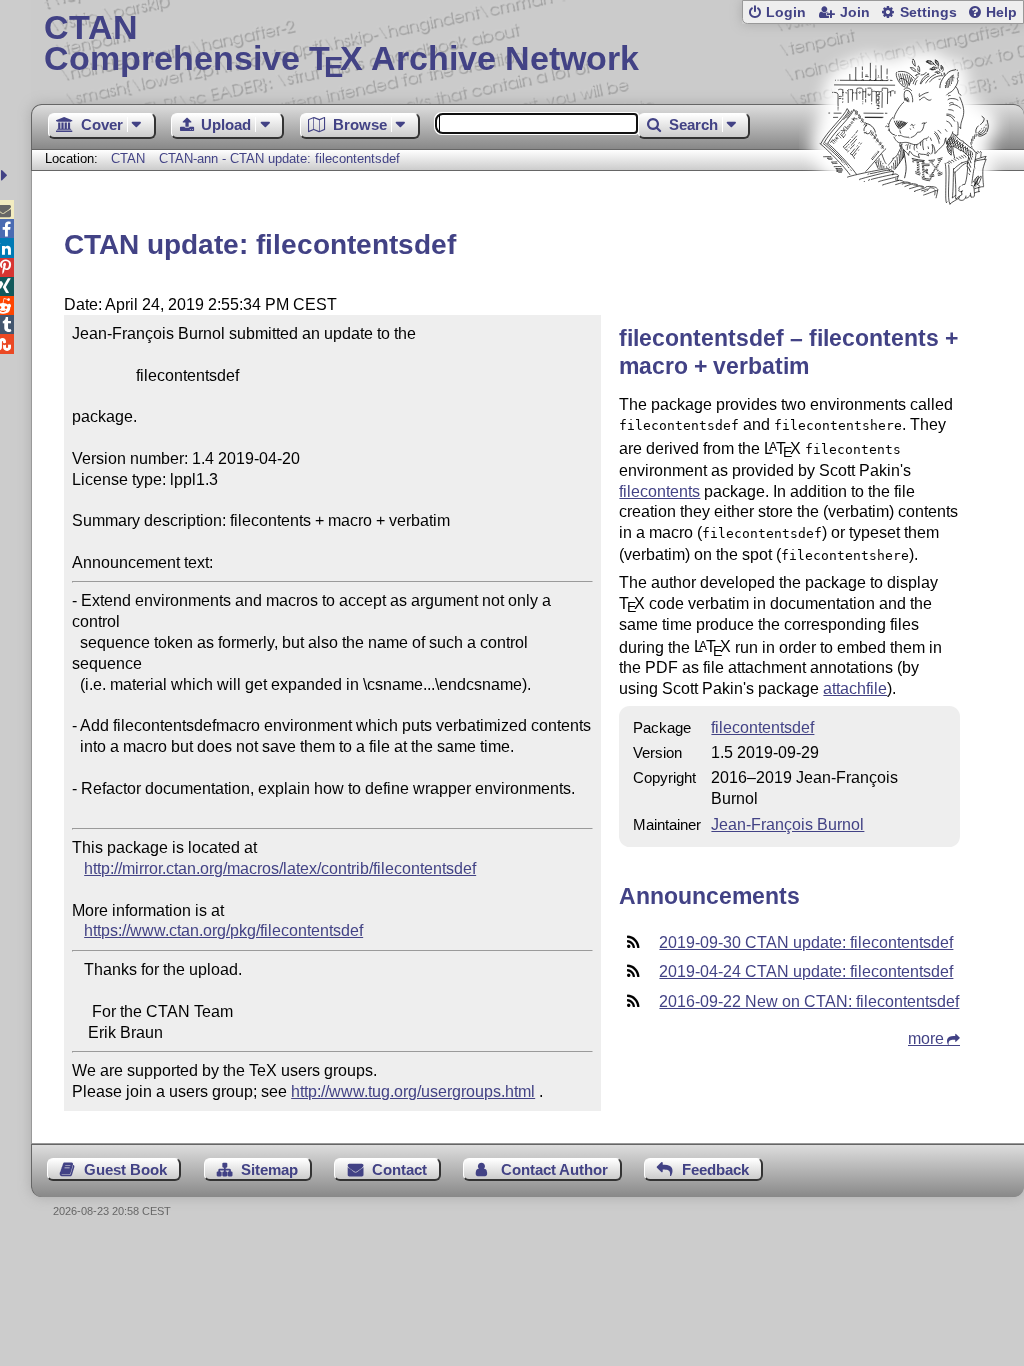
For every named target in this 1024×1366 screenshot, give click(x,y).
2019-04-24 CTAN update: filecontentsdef (806, 971)
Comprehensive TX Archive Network (341, 45)
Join (855, 12)
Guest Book (125, 1169)
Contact (399, 1169)
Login (786, 12)
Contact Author (554, 1169)
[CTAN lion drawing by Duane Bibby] (904, 242)
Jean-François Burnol (787, 824)
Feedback (715, 1169)
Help (1001, 12)
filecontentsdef (762, 727)
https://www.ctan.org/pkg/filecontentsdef (223, 930)
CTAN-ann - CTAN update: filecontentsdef (279, 158)
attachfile (855, 688)
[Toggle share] (6, 175)
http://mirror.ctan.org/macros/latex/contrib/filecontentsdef (280, 868)
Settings (928, 12)
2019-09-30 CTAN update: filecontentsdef (806, 942)
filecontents (659, 491)
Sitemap (269, 1169)
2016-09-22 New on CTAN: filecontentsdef (809, 1001)
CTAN (128, 158)
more (926, 1038)
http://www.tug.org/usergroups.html (413, 1091)
